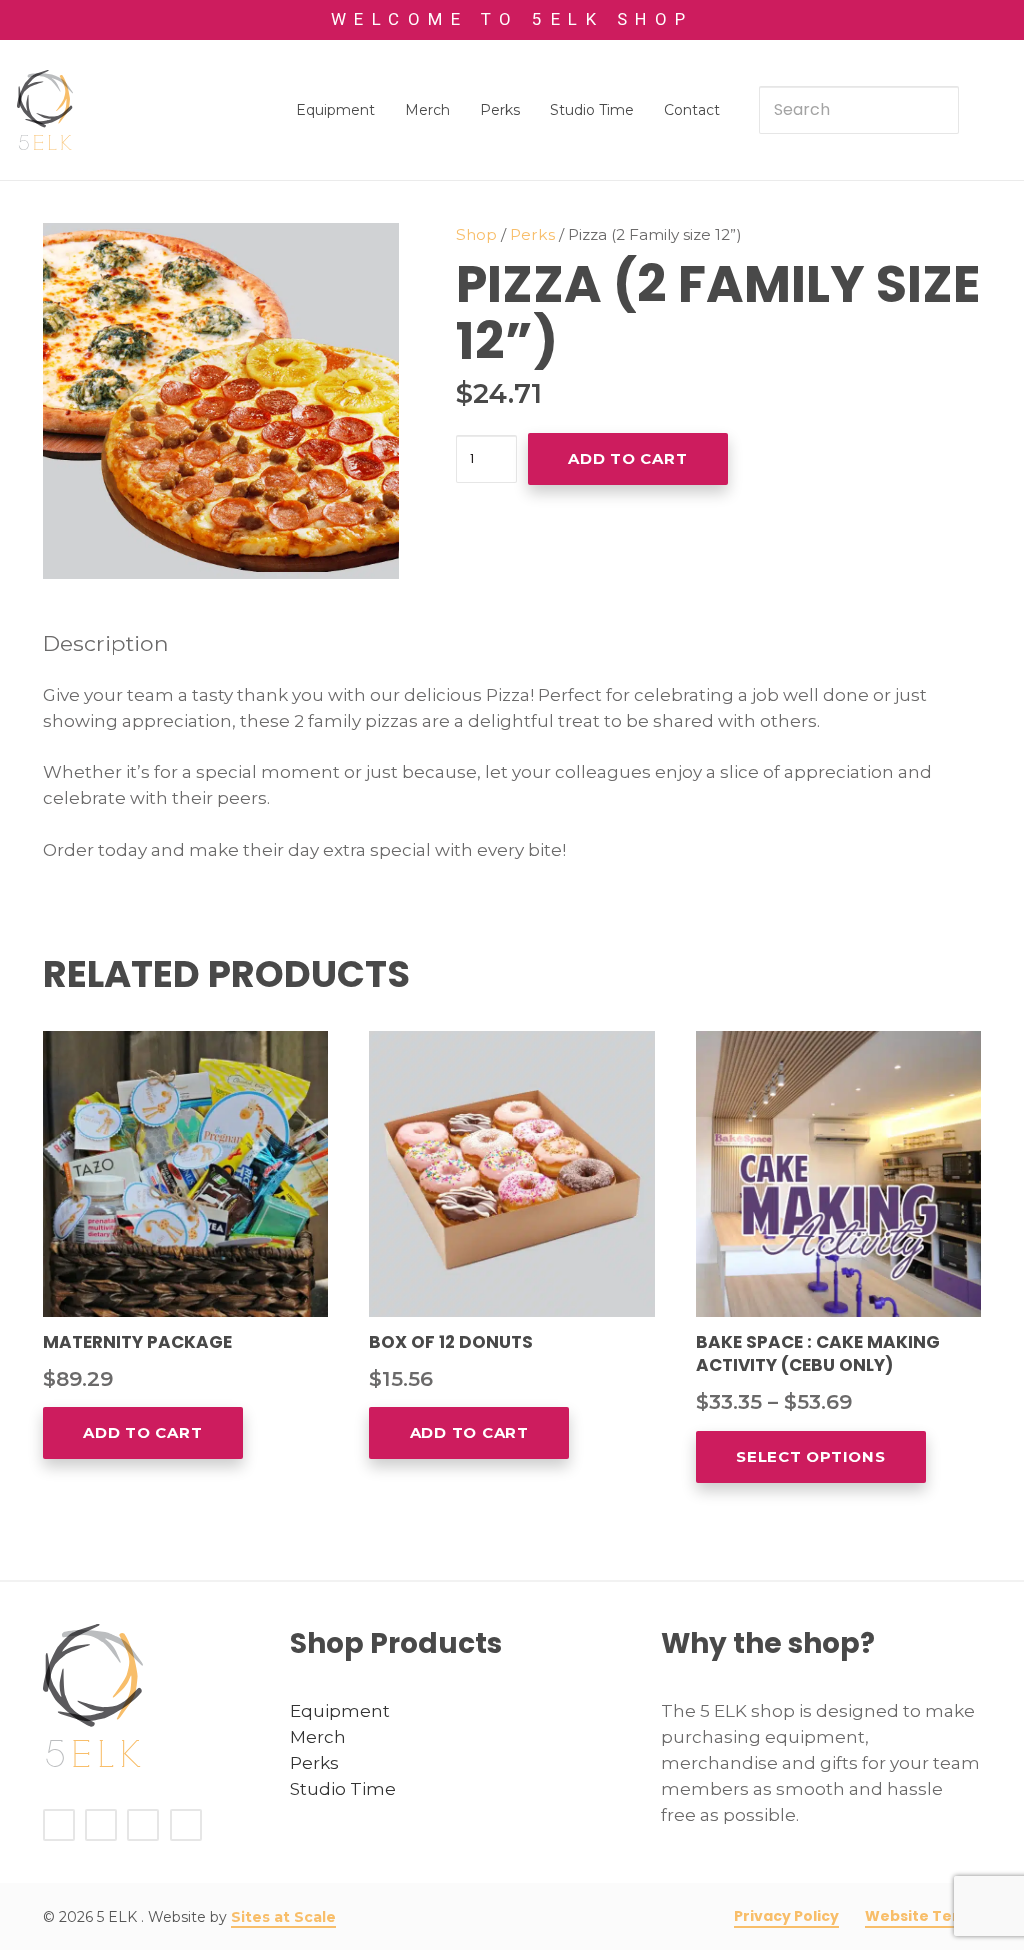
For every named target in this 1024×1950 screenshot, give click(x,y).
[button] (365, 257)
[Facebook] (59, 1824)
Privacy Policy (786, 1916)
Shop (476, 234)
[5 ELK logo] (45, 110)
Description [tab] (106, 643)
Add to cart (627, 458)
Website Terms (923, 1916)
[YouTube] (101, 1824)
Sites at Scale (283, 1917)
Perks (532, 234)
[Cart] (983, 110)
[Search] (935, 110)
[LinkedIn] (143, 1824)
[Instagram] (186, 1824)
